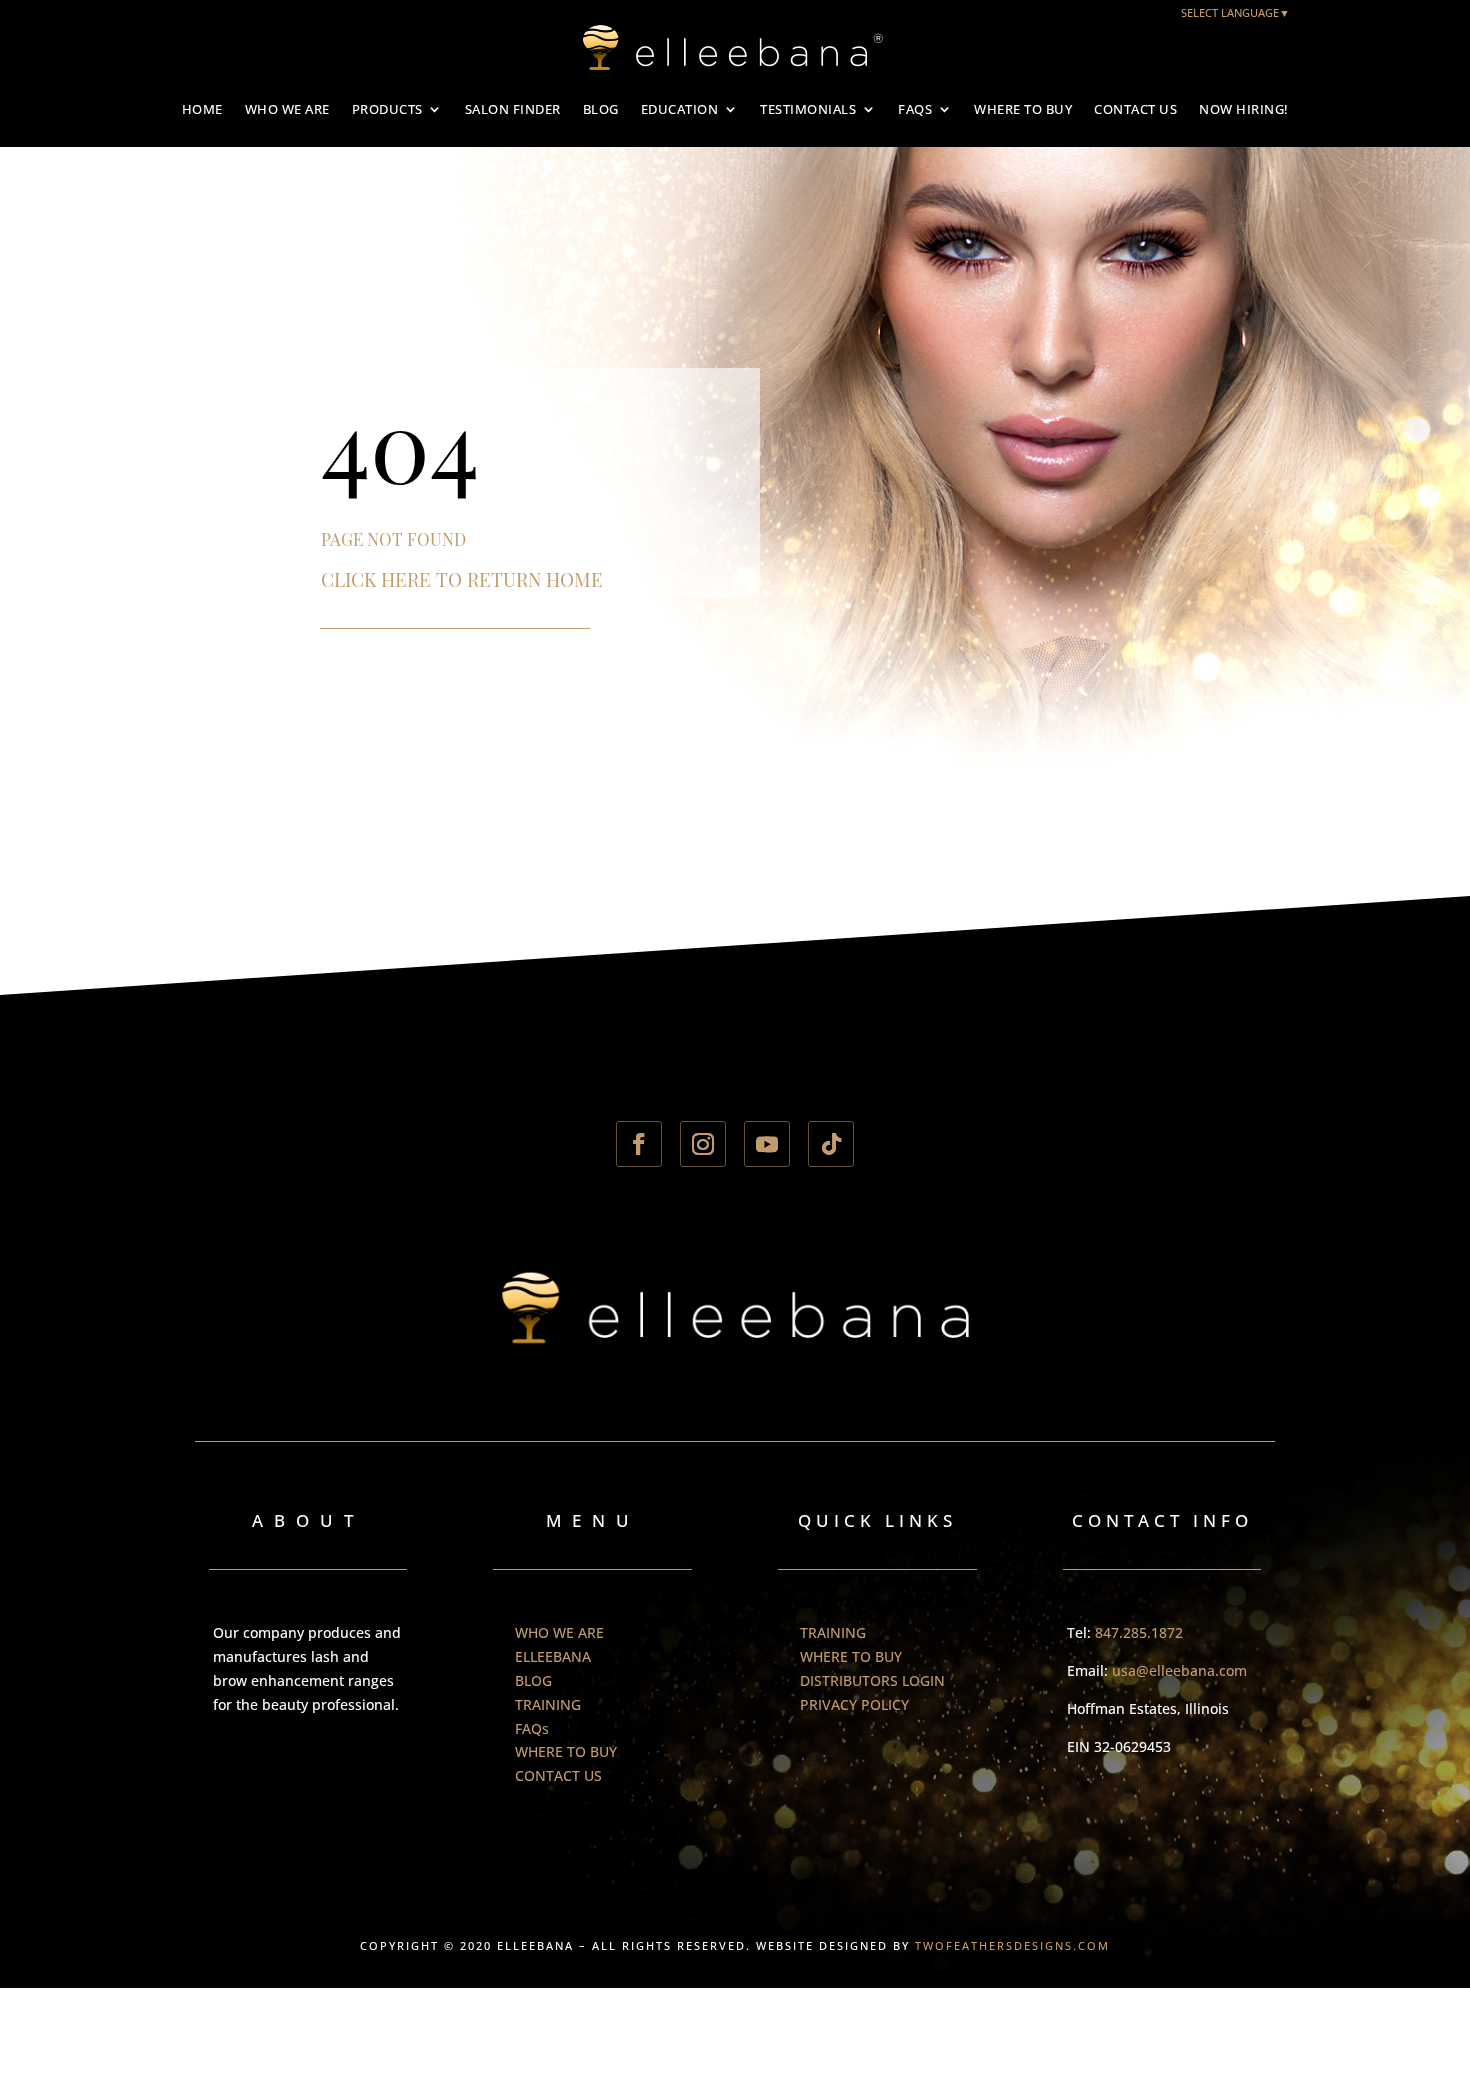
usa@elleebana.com (1179, 1670)
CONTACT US (1135, 109)
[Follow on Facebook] (639, 1144)
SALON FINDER (513, 109)
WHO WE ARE (287, 109)
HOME (202, 109)
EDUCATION (680, 109)
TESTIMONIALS (808, 109)
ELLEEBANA (553, 1656)
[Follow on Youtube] (767, 1144)
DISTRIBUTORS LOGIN (872, 1680)
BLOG (601, 109)
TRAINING (548, 1704)
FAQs (915, 109)
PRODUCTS (387, 109)
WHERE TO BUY (1023, 109)
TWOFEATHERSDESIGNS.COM (1012, 1945)
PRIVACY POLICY (854, 1704)
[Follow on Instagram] (703, 1144)
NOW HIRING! (1244, 109)
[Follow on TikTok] (831, 1144)
